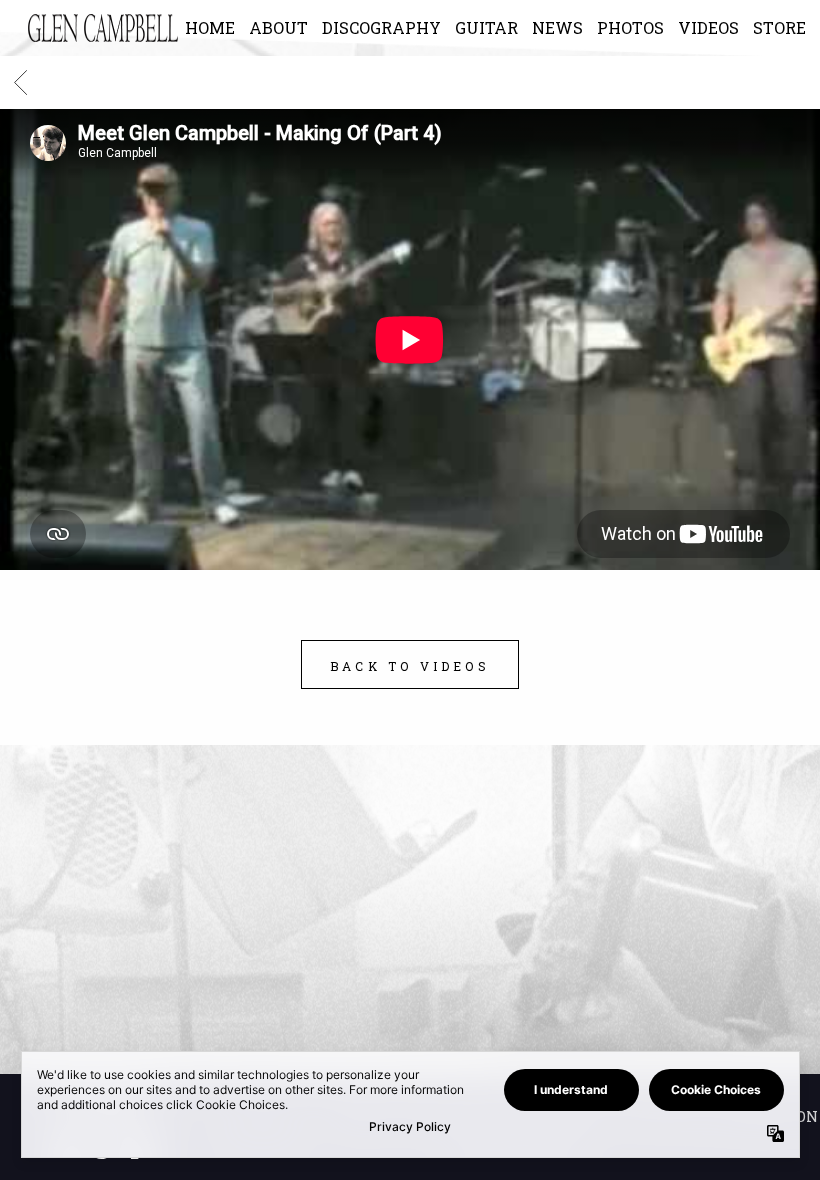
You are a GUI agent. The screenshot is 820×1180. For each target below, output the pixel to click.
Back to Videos (410, 666)
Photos (630, 27)
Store (779, 27)
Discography (381, 27)
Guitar (486, 27)
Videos (708, 27)
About (278, 27)
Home (210, 27)
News (557, 27)
